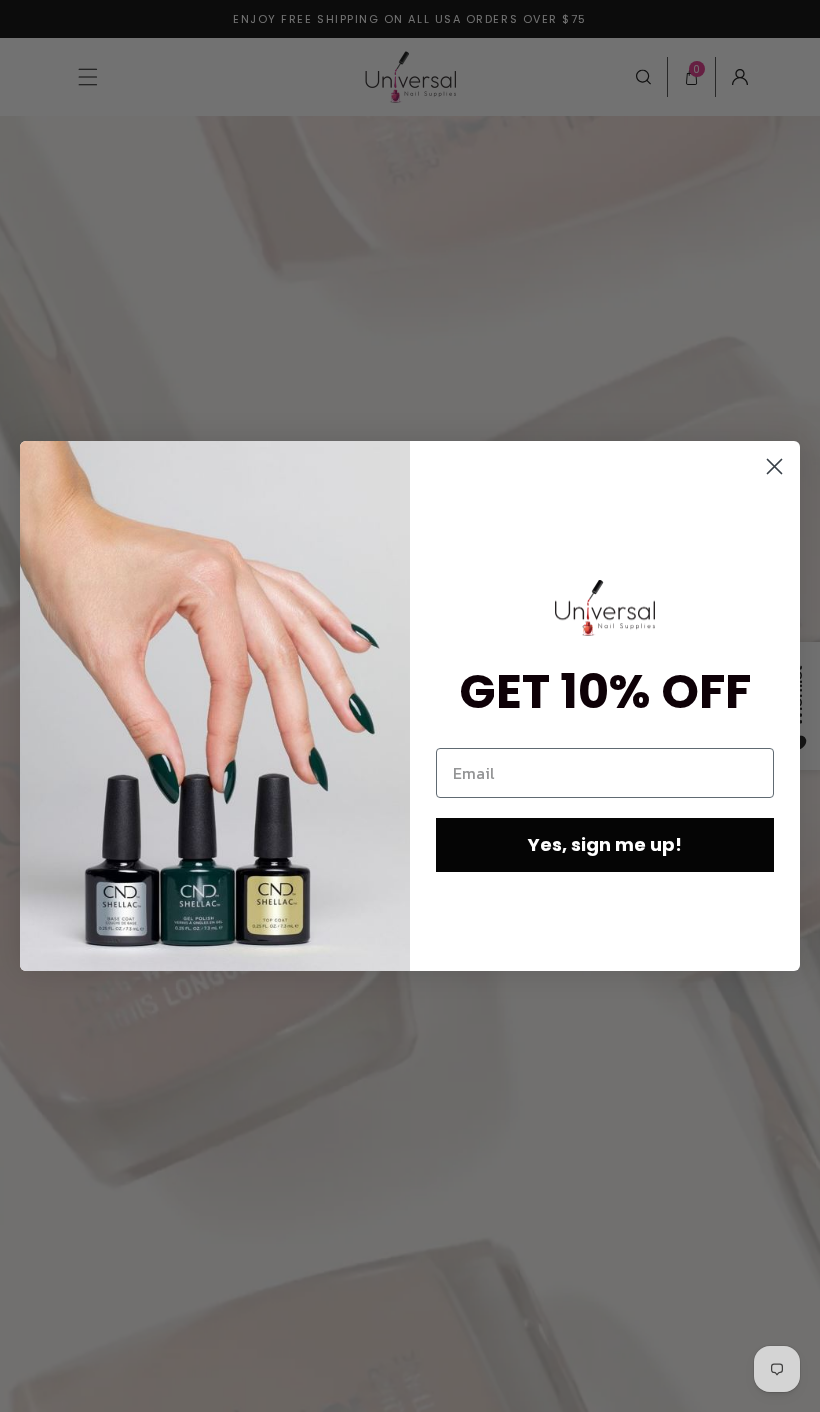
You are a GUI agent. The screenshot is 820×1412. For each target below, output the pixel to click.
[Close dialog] (774, 466)
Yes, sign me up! (605, 844)
